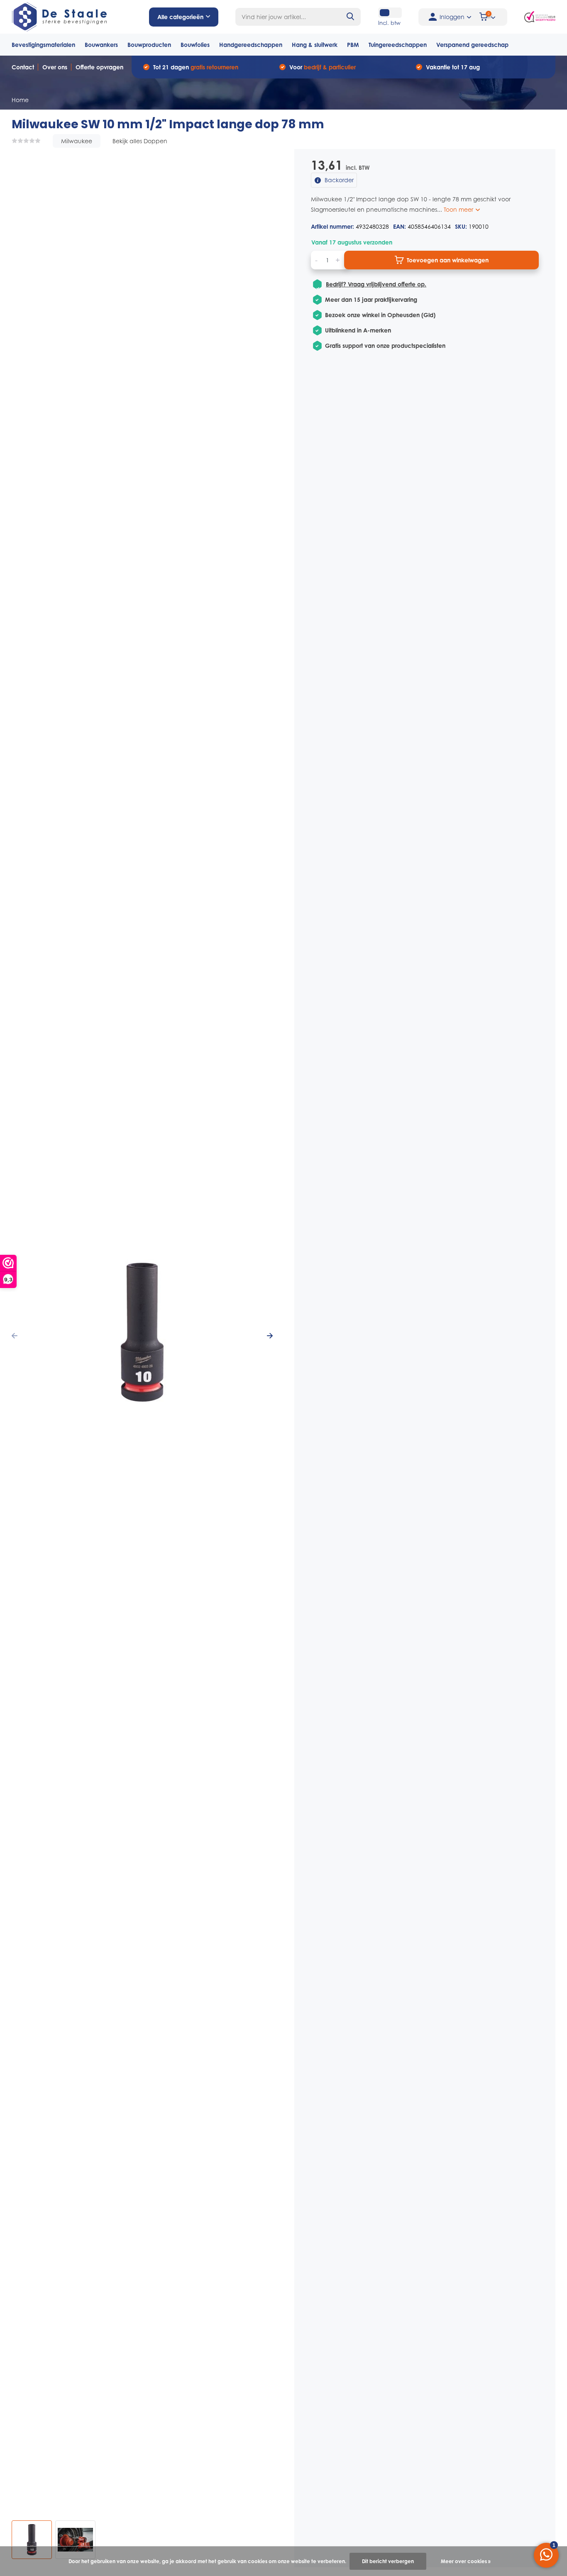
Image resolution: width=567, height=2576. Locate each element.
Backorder (338, 180)
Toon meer (459, 209)
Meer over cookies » (466, 2561)
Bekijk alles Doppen (140, 141)
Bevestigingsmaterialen (43, 45)
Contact (23, 67)
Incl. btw (389, 23)
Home (20, 100)
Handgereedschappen (251, 45)
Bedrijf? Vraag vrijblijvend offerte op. (376, 284)
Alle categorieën (180, 17)
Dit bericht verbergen (388, 2561)
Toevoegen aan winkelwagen (448, 260)
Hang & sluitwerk (315, 45)
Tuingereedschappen (398, 45)
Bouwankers (101, 45)
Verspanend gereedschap (472, 45)
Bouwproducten (149, 45)
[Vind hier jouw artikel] (351, 17)
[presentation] (15, 1336)
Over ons (55, 67)
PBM (353, 45)
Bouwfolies (195, 45)
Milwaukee (77, 141)
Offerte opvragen (99, 67)
